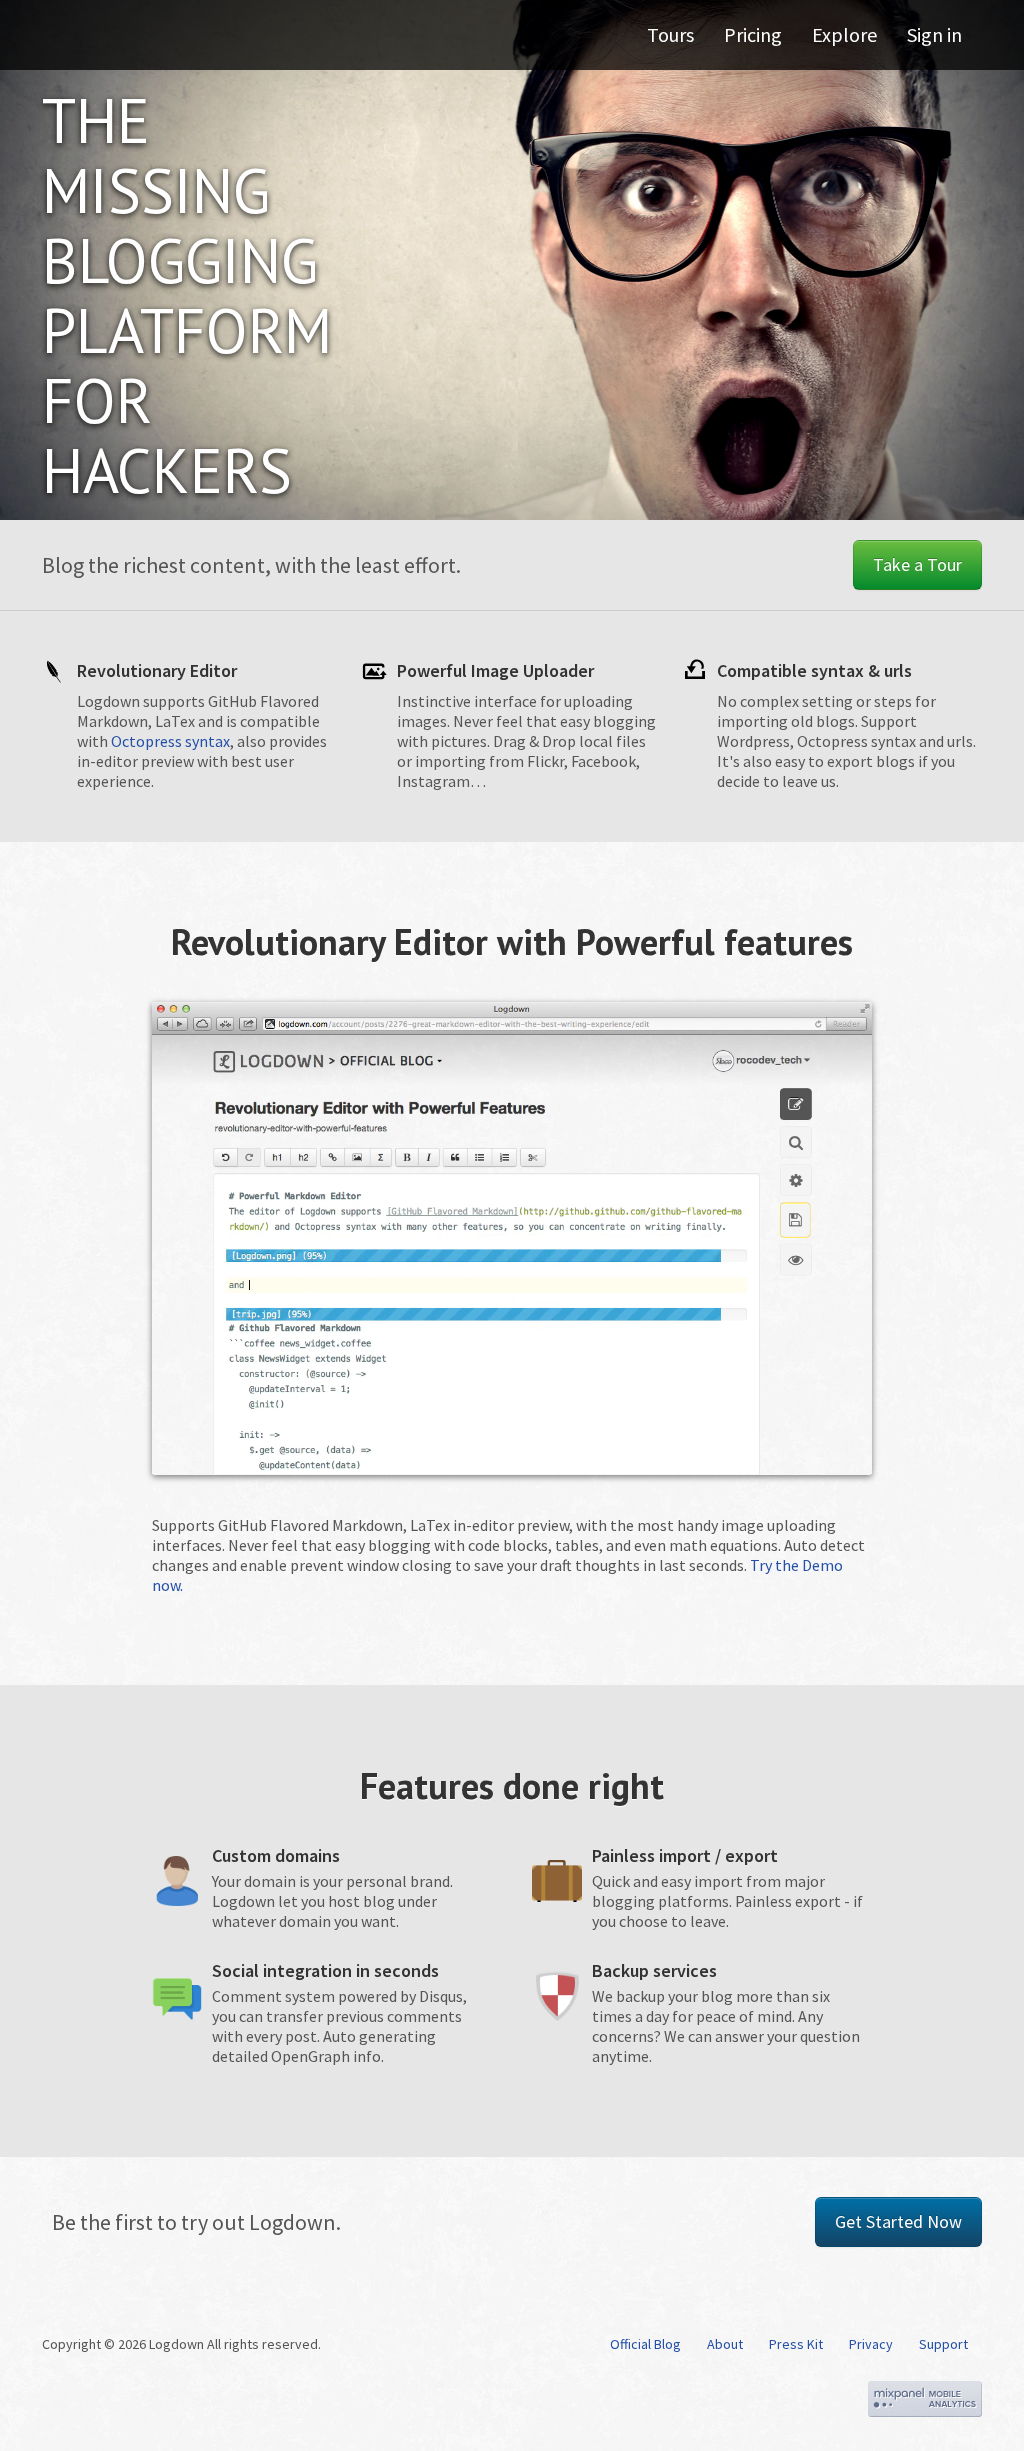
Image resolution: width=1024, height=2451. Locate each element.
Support (943, 2344)
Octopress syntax (170, 741)
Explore (844, 34)
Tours (670, 34)
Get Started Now (898, 2221)
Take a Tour (917, 564)
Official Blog (645, 2344)
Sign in (934, 34)
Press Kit (796, 2344)
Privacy (871, 2344)
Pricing (753, 34)
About (725, 2344)
